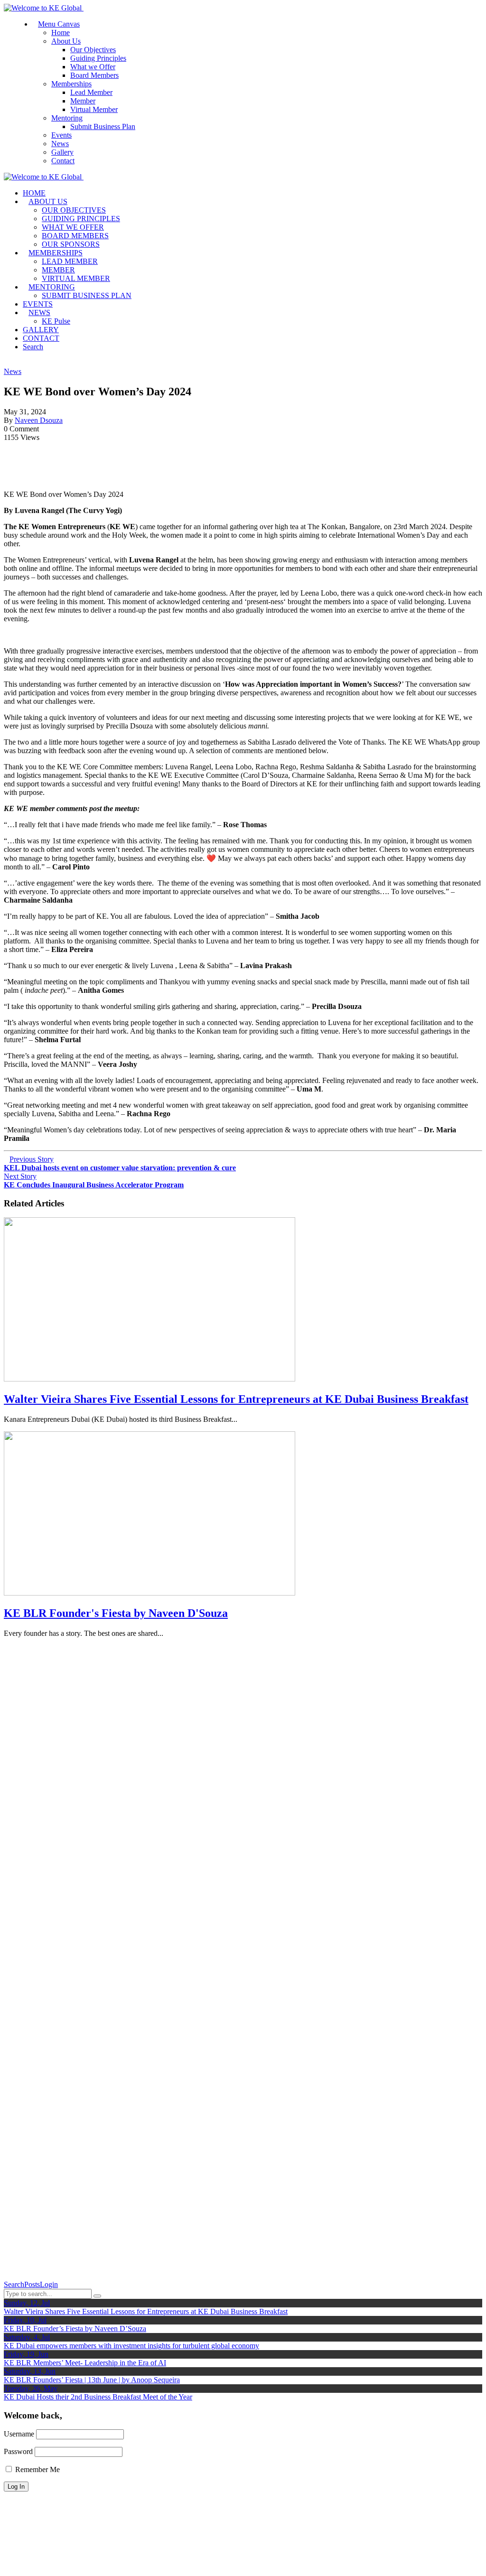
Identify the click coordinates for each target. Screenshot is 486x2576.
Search (14, 2284)
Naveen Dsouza (39, 420)
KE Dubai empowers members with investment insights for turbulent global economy (131, 2346)
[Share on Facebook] (7, 446)
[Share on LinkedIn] (24, 446)
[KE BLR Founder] (150, 1593)
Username (19, 2434)
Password (18, 2451)
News (13, 371)
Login (49, 2284)
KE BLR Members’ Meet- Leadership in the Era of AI (85, 2363)
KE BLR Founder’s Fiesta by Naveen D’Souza (75, 2329)
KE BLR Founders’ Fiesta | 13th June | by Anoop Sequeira (92, 2380)
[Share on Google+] (18, 446)
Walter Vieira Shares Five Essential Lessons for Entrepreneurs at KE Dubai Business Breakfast (146, 2311)
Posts (32, 2284)
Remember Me (37, 2469)
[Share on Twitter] (12, 446)
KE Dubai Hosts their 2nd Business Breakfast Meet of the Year (98, 2397)
